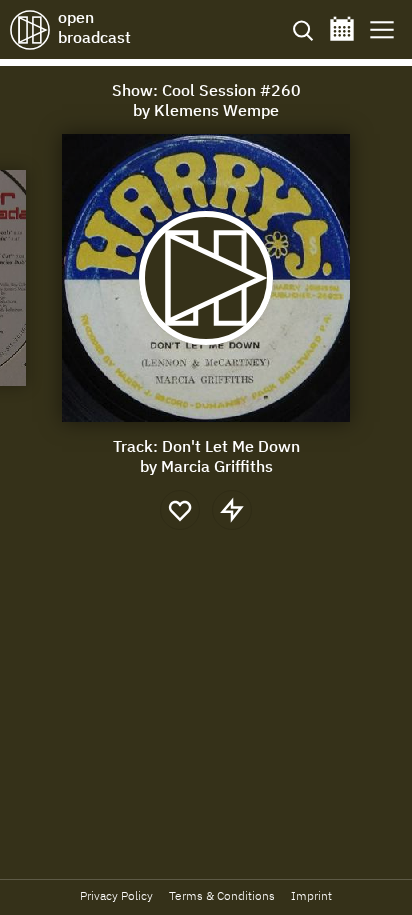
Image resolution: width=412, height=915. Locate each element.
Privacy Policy (116, 895)
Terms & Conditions (222, 895)
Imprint (311, 895)
